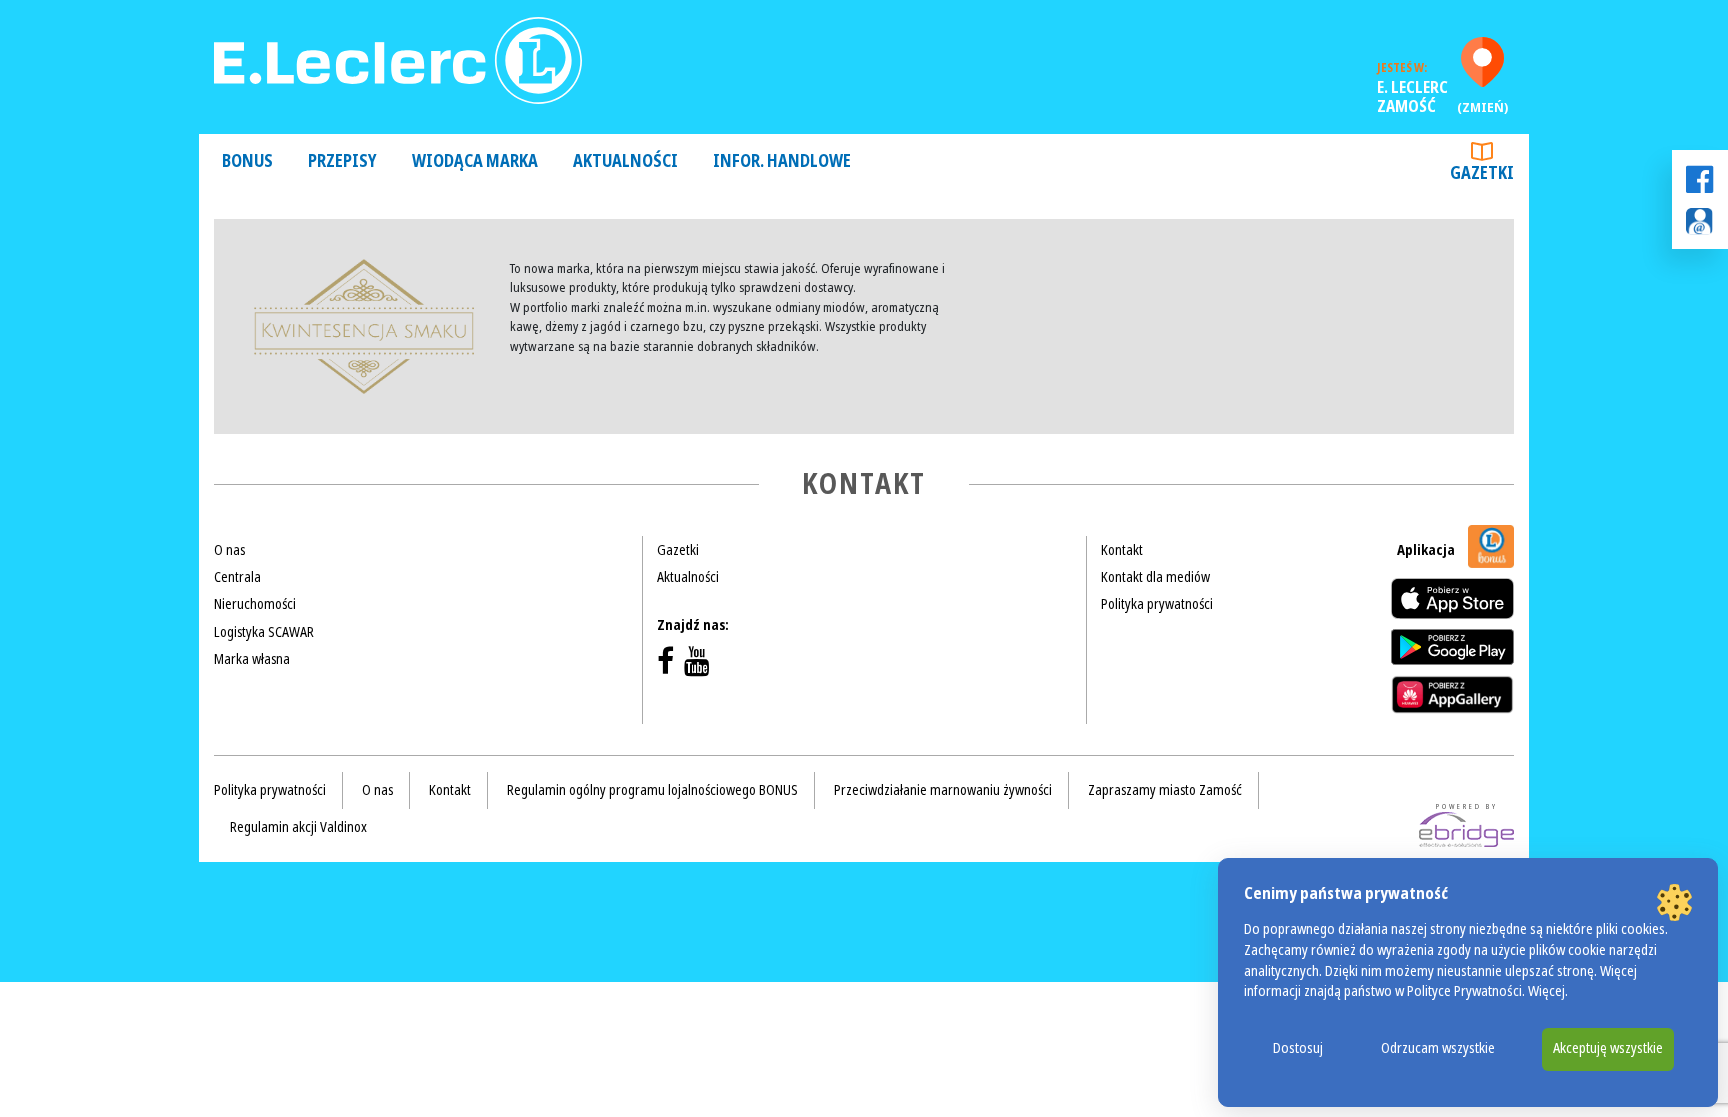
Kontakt (1122, 550)
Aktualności (625, 161)
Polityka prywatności (1157, 604)
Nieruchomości (255, 604)
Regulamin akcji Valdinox (298, 827)
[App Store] (1452, 598)
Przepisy (342, 161)
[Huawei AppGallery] (1452, 694)
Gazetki (1482, 173)
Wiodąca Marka (475, 161)
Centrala (237, 577)
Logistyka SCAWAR (264, 632)
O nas (229, 550)
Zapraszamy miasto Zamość (1165, 790)
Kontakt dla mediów (1155, 577)
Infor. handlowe (782, 161)
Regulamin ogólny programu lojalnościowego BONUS (652, 790)
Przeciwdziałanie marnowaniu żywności (943, 790)
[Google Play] (1452, 647)
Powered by (1467, 807)
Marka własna (252, 659)
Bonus (247, 161)
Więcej (1546, 991)
